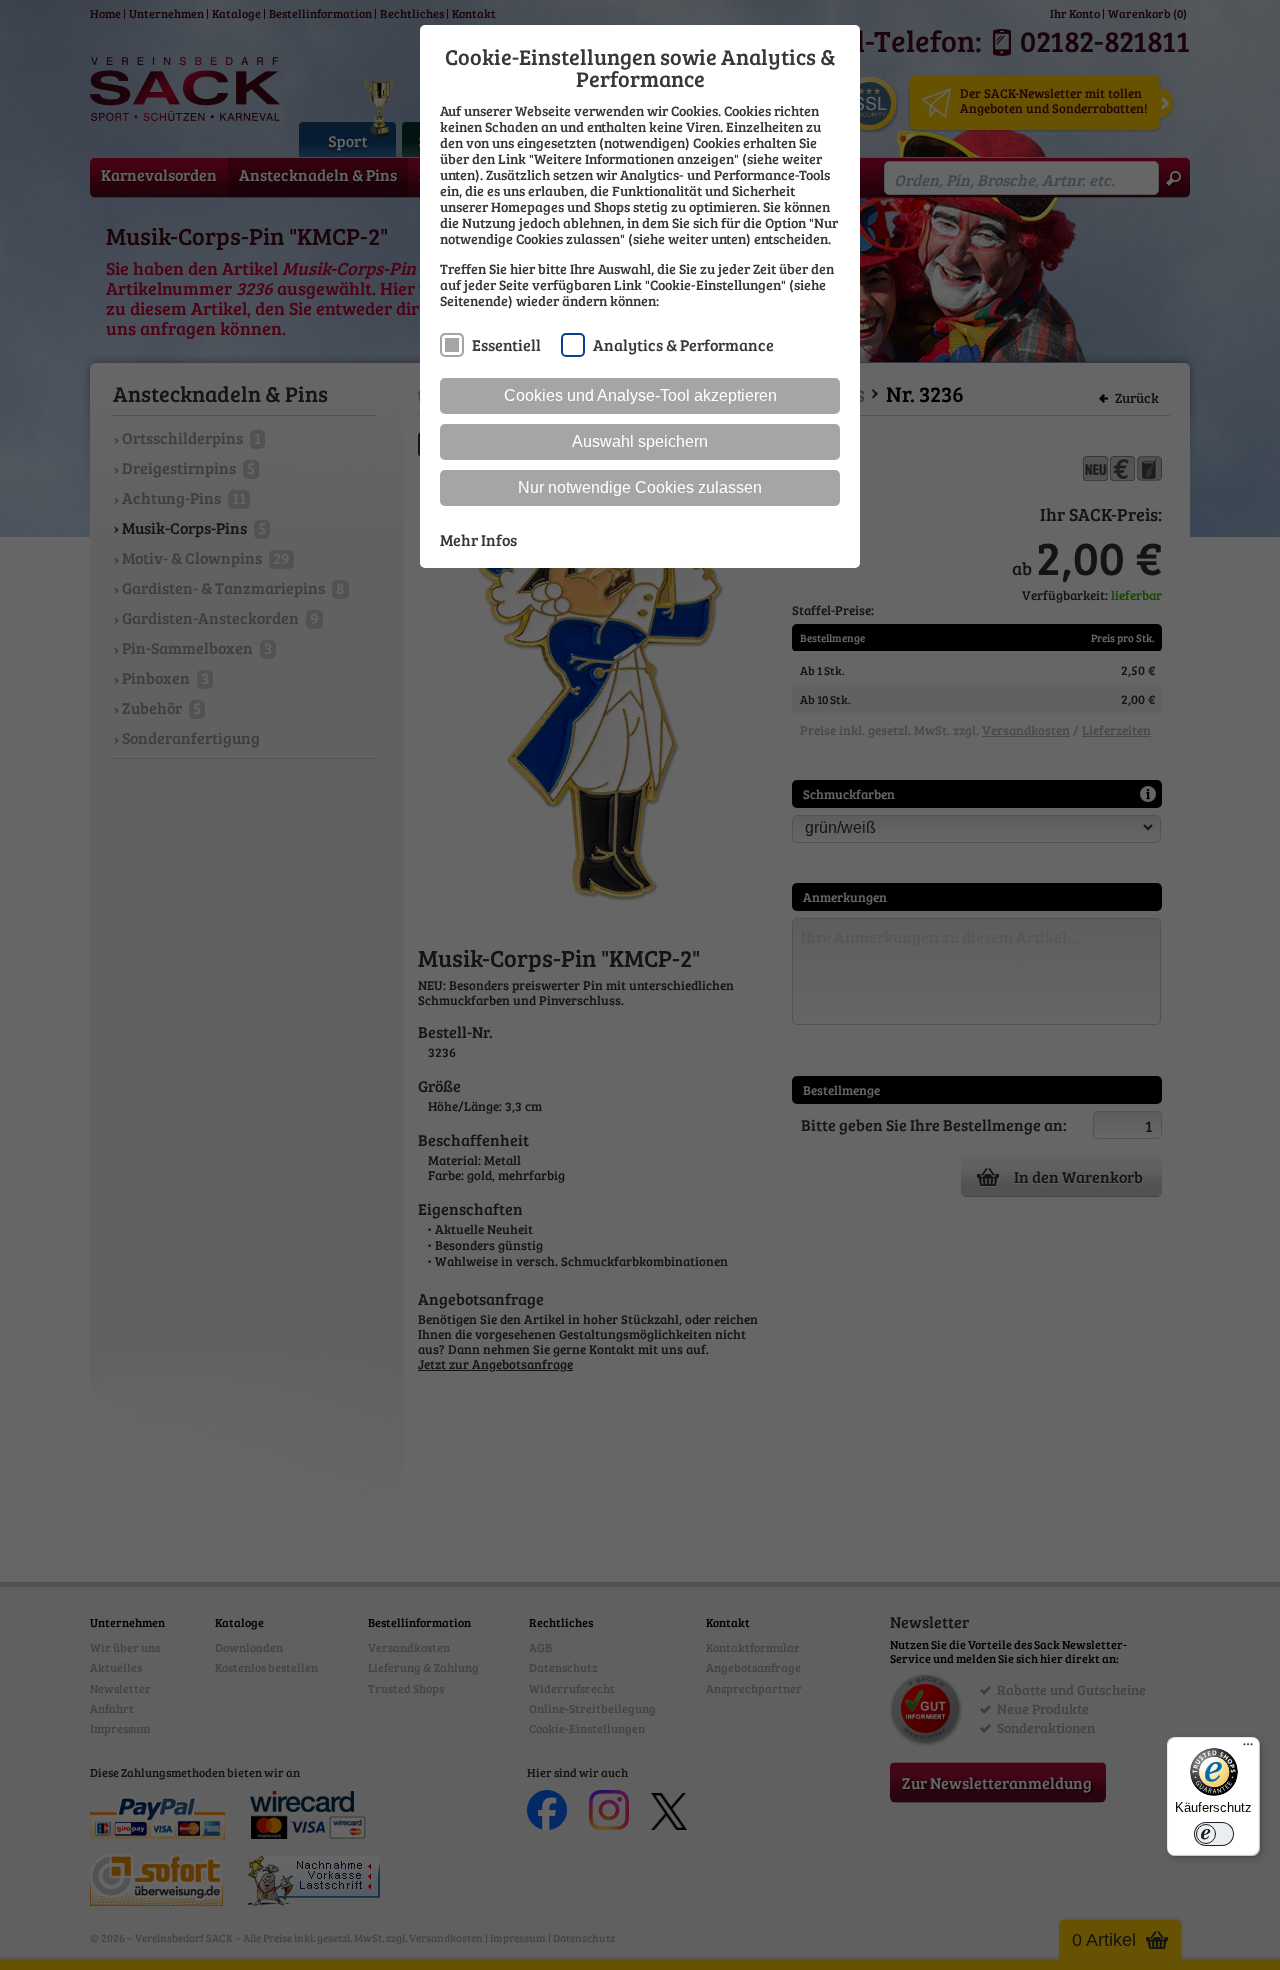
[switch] (1214, 1834)
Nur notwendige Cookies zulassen (640, 487)
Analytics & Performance (683, 344)
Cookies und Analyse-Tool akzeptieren (640, 395)
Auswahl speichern (640, 441)
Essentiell (506, 344)
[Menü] (1248, 1749)
